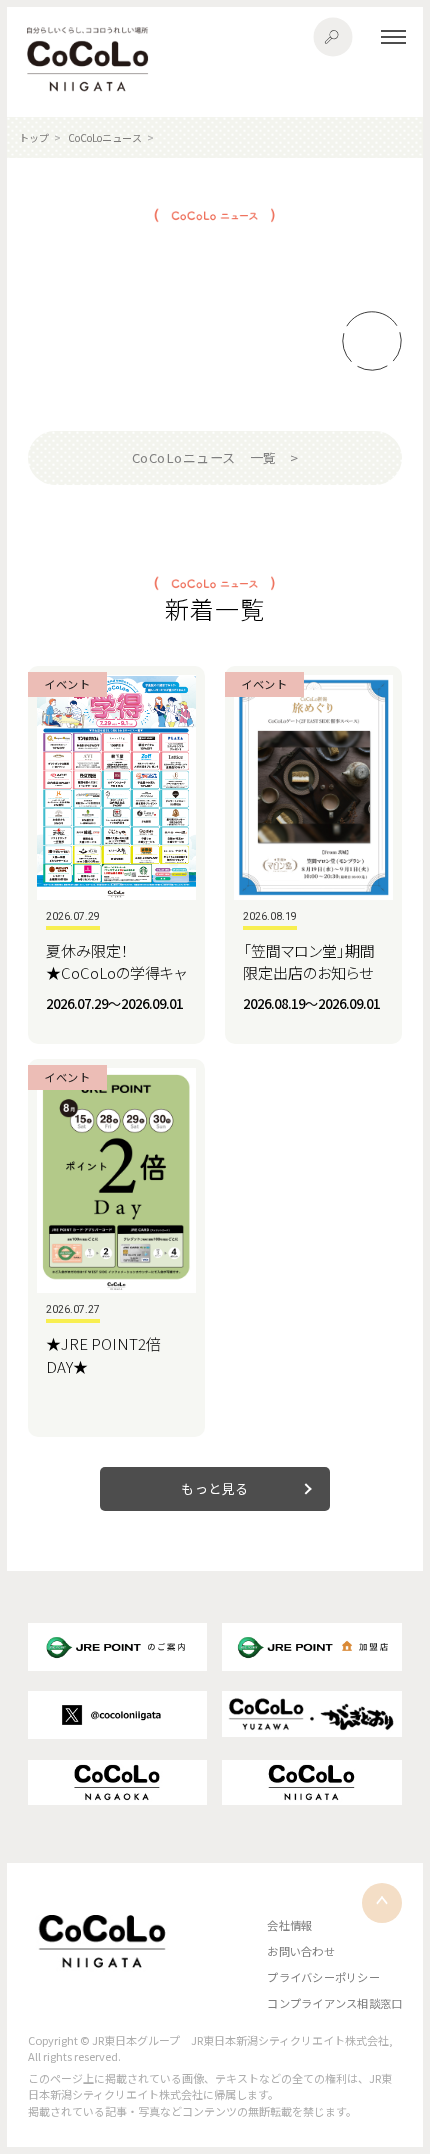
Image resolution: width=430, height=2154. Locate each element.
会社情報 (289, 1925)
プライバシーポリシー (323, 1977)
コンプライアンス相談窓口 (334, 2003)
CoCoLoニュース (105, 137)
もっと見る (215, 1488)
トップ (34, 137)
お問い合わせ (300, 1951)
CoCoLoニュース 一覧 (204, 457)
